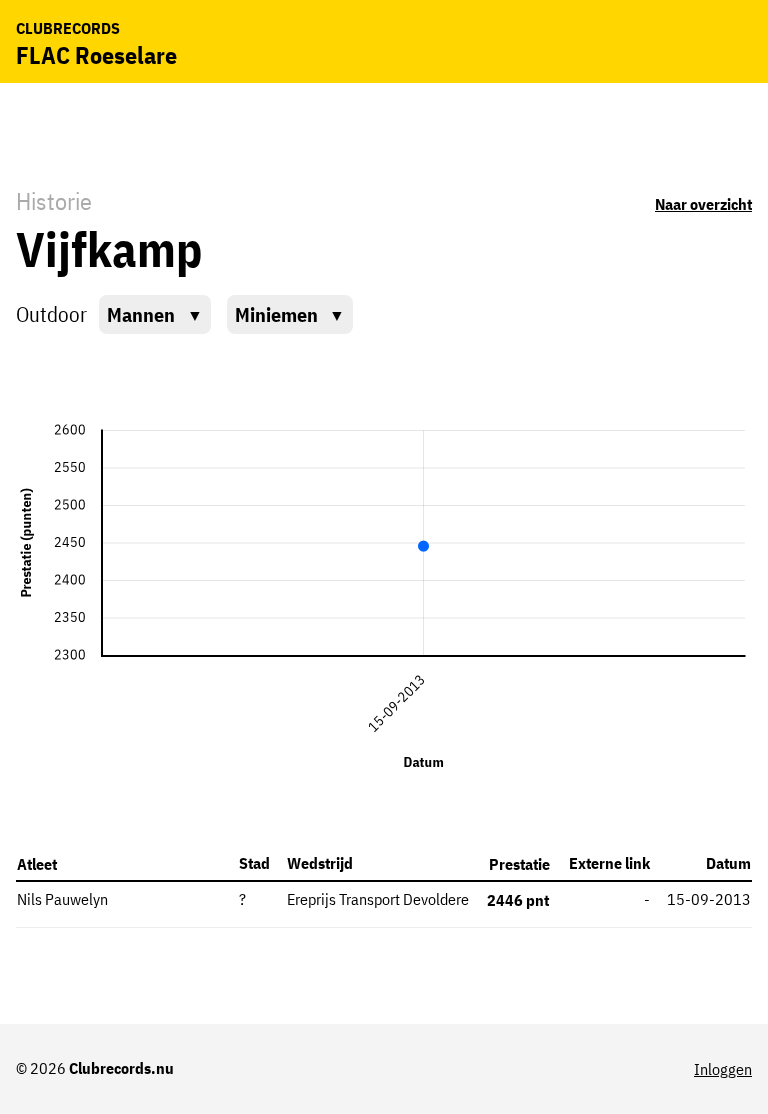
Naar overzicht (703, 204)
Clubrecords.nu (121, 1068)
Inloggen (723, 1069)
